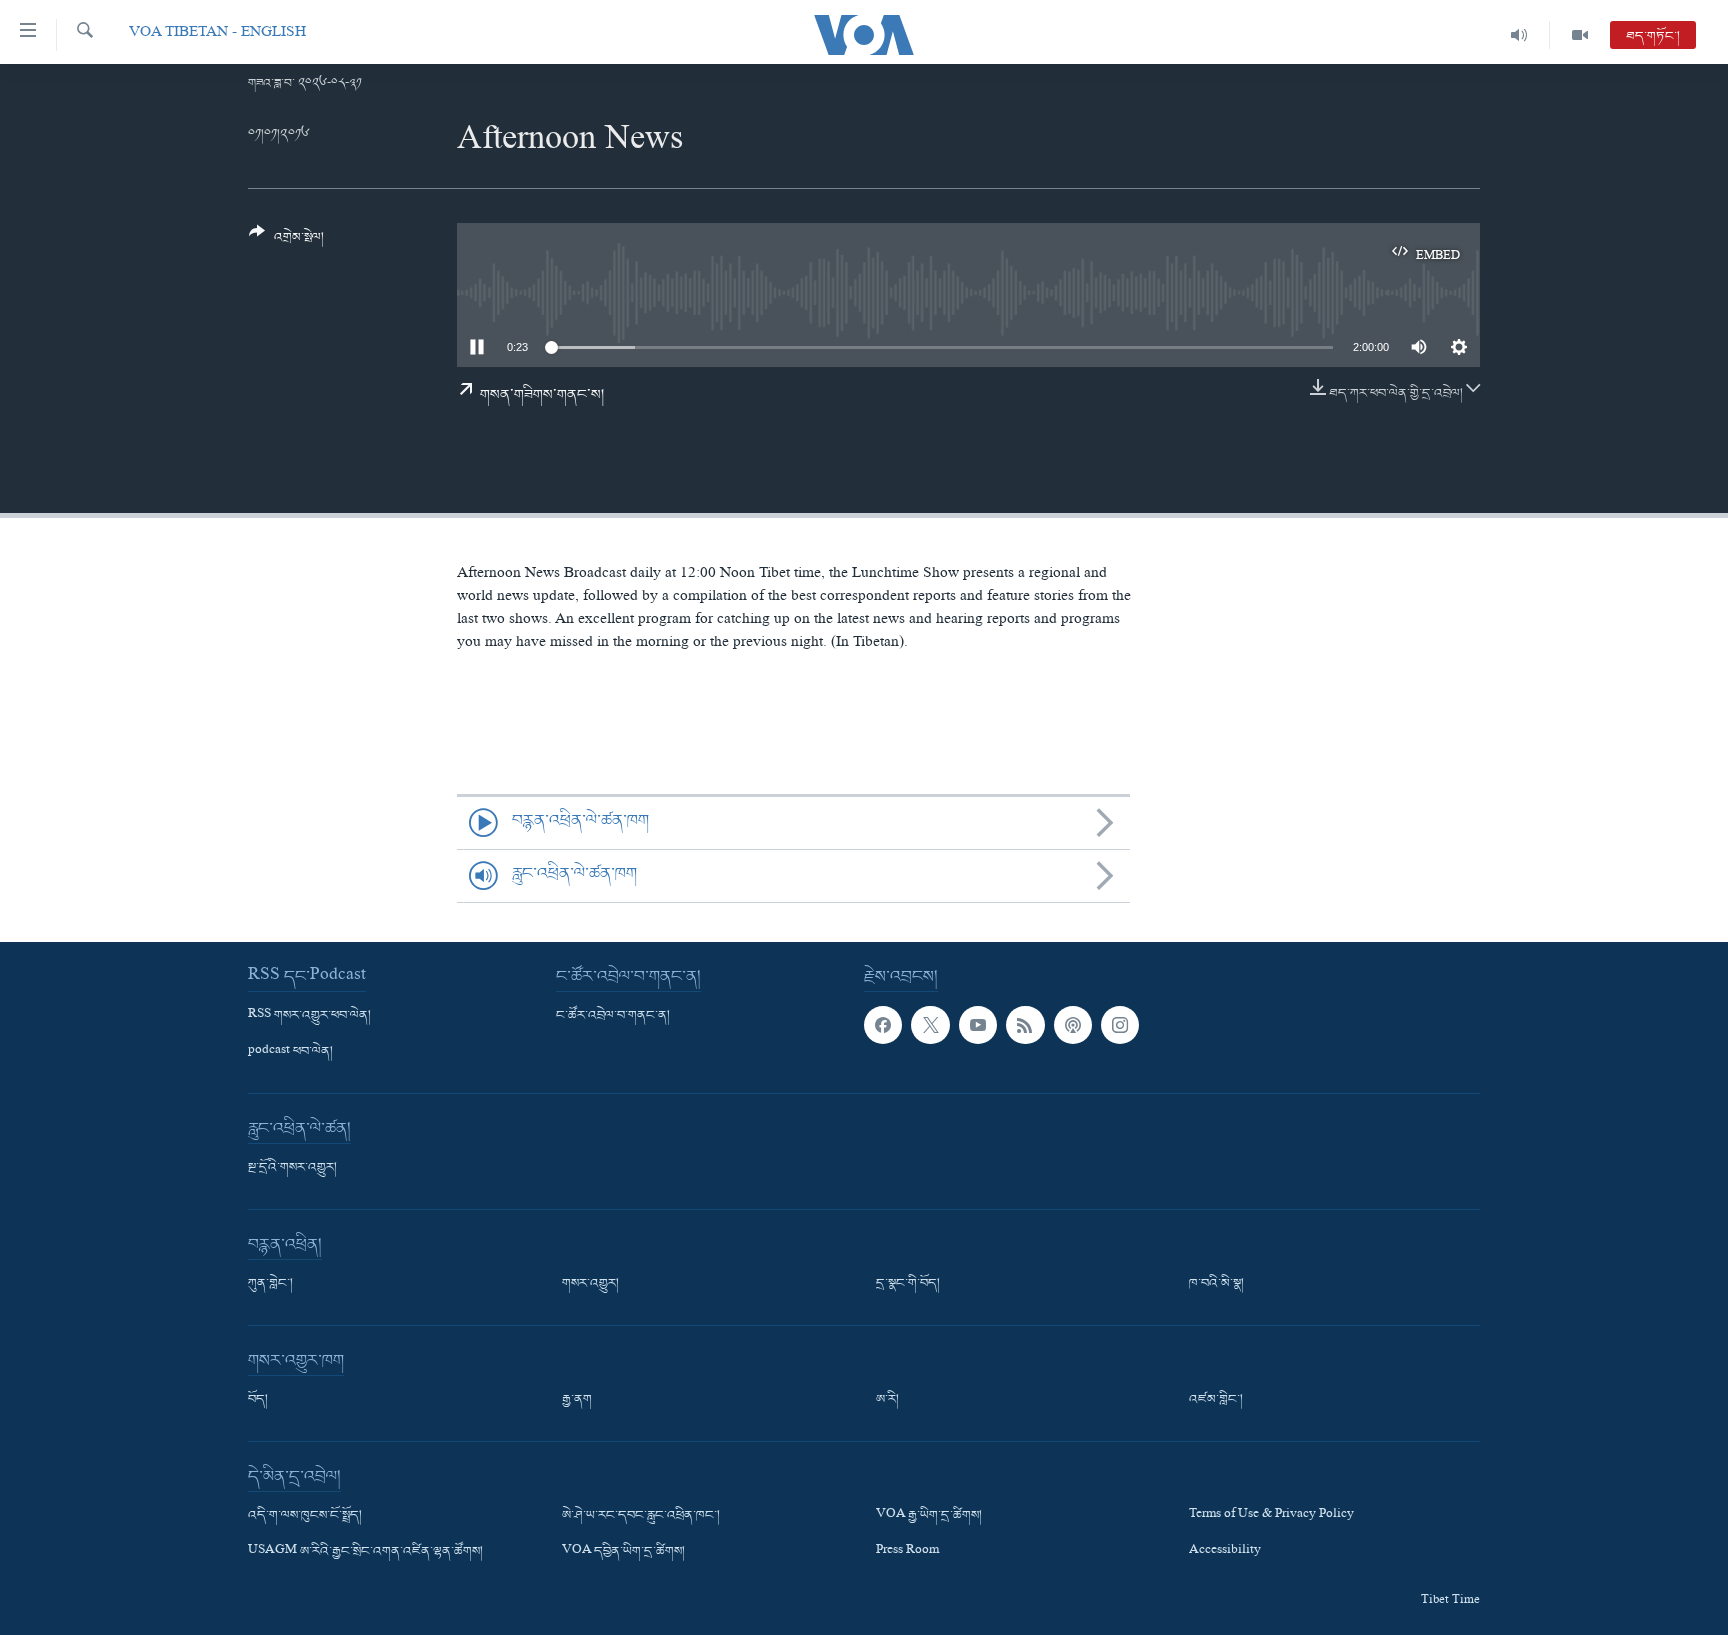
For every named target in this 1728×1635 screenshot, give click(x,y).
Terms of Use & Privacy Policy (1271, 1516)
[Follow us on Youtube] (978, 1025)
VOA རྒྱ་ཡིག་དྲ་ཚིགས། (929, 1516)
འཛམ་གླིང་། (1216, 1400)
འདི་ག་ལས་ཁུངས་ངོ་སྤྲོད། (305, 1516)
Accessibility (1225, 1552)
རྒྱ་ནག (577, 1400)
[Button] (286, 242)
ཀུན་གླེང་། (270, 1284)
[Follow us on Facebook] (883, 1025)
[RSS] (1025, 1025)
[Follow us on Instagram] (1120, 1025)
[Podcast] (1073, 1025)
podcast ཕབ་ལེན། (290, 1052)
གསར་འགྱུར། (590, 1284)
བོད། (258, 1400)
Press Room (907, 1552)
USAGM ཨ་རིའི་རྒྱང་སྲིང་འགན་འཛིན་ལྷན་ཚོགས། (365, 1552)
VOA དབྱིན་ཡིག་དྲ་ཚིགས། (623, 1552)
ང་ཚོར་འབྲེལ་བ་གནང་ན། (613, 1016)
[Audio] (1519, 35)
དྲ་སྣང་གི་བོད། (908, 1284)
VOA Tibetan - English (217, 34)
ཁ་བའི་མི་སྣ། (1216, 1284)
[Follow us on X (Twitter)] (930, 1025)
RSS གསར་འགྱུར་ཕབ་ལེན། (309, 1016)
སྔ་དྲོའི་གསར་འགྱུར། (292, 1168)
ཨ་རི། (887, 1400)
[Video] (1580, 35)
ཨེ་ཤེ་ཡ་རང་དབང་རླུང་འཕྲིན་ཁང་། (641, 1516)
